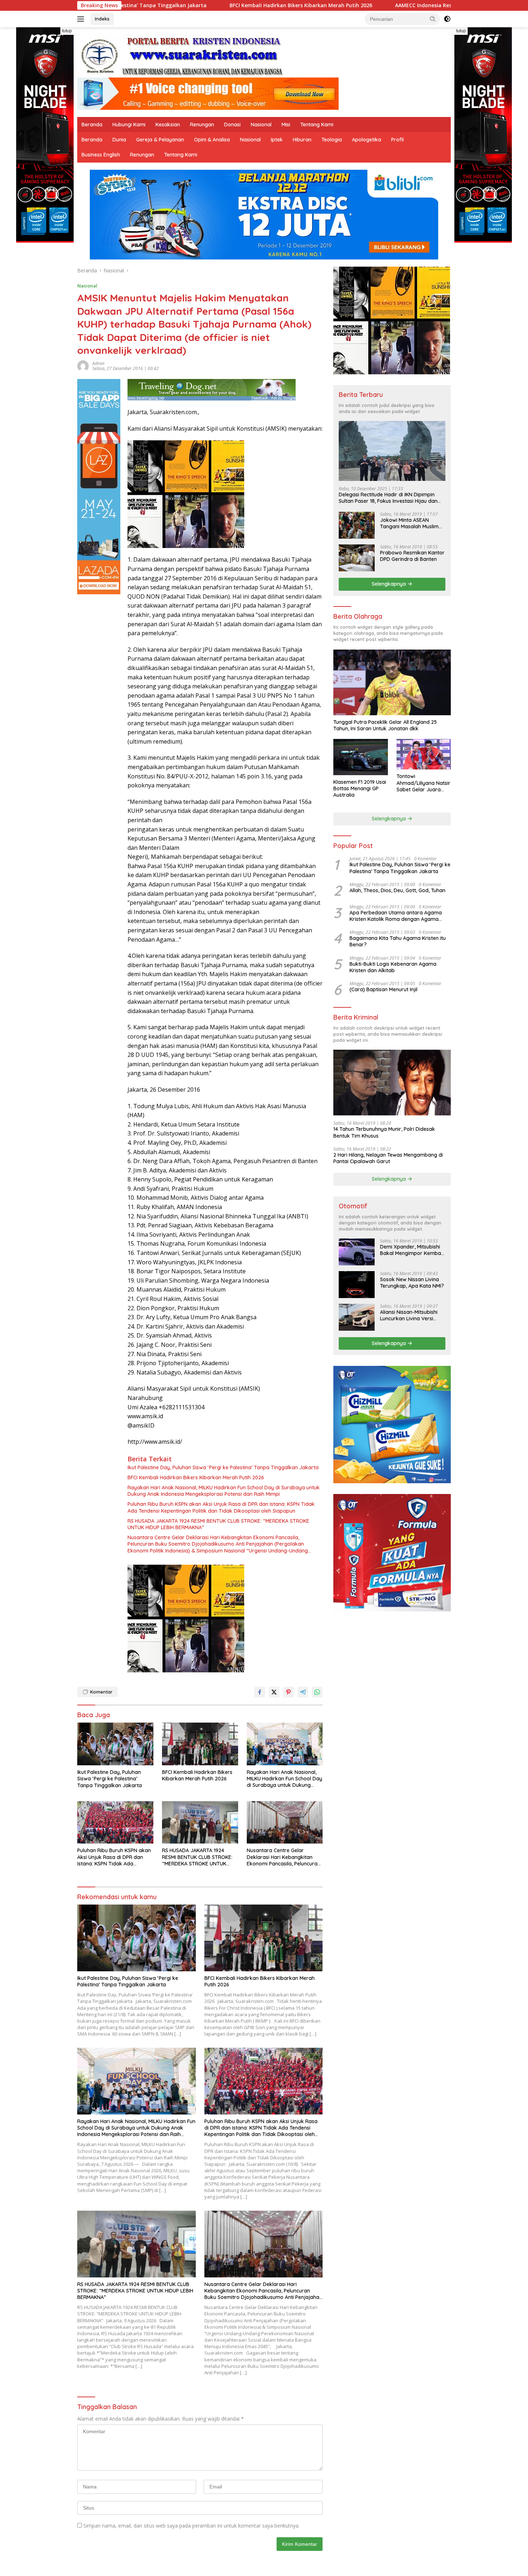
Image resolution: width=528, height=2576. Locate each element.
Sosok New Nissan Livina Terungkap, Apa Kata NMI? (412, 1283)
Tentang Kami (317, 125)
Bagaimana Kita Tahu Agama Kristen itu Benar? (398, 941)
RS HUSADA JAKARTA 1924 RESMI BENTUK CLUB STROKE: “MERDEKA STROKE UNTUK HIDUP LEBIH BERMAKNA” (218, 1524)
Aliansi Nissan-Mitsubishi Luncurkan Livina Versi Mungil (409, 1315)
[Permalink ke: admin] (83, 366)
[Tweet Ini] (274, 1692)
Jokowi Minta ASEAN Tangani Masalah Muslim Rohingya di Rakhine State (411, 523)
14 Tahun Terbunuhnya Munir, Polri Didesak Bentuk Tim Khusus (384, 1132)
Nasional (261, 125)
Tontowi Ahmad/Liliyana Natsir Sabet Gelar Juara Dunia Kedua (423, 783)
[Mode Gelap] (447, 19)
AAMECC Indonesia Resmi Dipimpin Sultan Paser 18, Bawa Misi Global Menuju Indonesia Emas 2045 (375, 5)
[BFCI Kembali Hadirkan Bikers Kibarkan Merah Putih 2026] (200, 1744)
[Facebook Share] (260, 1692)
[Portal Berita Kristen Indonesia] (185, 55)
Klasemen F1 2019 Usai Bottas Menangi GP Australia (360, 788)
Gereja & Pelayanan (160, 140)
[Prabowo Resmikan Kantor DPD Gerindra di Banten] (357, 558)
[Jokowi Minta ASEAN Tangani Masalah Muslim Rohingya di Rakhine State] (357, 525)
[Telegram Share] (303, 1692)
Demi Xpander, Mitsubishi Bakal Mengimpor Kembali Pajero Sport (412, 1250)
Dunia (119, 140)
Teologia (332, 140)
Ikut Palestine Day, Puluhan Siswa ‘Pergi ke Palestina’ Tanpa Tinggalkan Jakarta (223, 1467)
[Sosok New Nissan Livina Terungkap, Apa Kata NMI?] (357, 1285)
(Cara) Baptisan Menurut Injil (383, 989)
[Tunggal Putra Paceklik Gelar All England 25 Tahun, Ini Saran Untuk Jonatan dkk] (392, 682)
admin (98, 363)
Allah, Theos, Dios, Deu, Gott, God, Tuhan (397, 890)
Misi (286, 125)
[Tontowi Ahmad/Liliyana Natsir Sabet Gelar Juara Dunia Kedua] (424, 754)
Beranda (92, 125)
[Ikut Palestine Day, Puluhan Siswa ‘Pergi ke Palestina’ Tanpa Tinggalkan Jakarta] (115, 1744)
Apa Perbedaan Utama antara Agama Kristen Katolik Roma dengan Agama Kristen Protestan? (396, 916)
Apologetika (367, 140)
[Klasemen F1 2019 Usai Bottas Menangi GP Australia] (360, 757)
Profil (397, 140)
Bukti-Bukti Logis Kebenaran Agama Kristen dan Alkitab (393, 967)
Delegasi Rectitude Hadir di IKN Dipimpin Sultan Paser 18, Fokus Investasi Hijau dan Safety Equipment (388, 498)
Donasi (232, 125)
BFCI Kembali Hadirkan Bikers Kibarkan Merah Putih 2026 (158, 5)
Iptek (277, 140)
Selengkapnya (390, 584)
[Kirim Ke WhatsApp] (317, 1692)
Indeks (102, 19)
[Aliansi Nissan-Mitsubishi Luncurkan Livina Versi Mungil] (357, 1317)
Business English (101, 155)
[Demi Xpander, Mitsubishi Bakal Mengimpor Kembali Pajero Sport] (357, 1252)
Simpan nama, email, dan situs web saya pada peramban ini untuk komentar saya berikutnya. (191, 2526)
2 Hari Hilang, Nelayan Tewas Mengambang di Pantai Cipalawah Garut (388, 1158)
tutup (67, 31)
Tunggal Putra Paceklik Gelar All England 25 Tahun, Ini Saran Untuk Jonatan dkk (385, 725)
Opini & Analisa (212, 140)
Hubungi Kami (129, 125)
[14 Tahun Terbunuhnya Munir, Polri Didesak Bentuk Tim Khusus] (392, 1083)
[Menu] (82, 19)
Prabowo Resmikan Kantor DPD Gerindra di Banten (412, 556)
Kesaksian (168, 125)
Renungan (202, 125)
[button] (433, 19)
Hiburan (302, 140)
